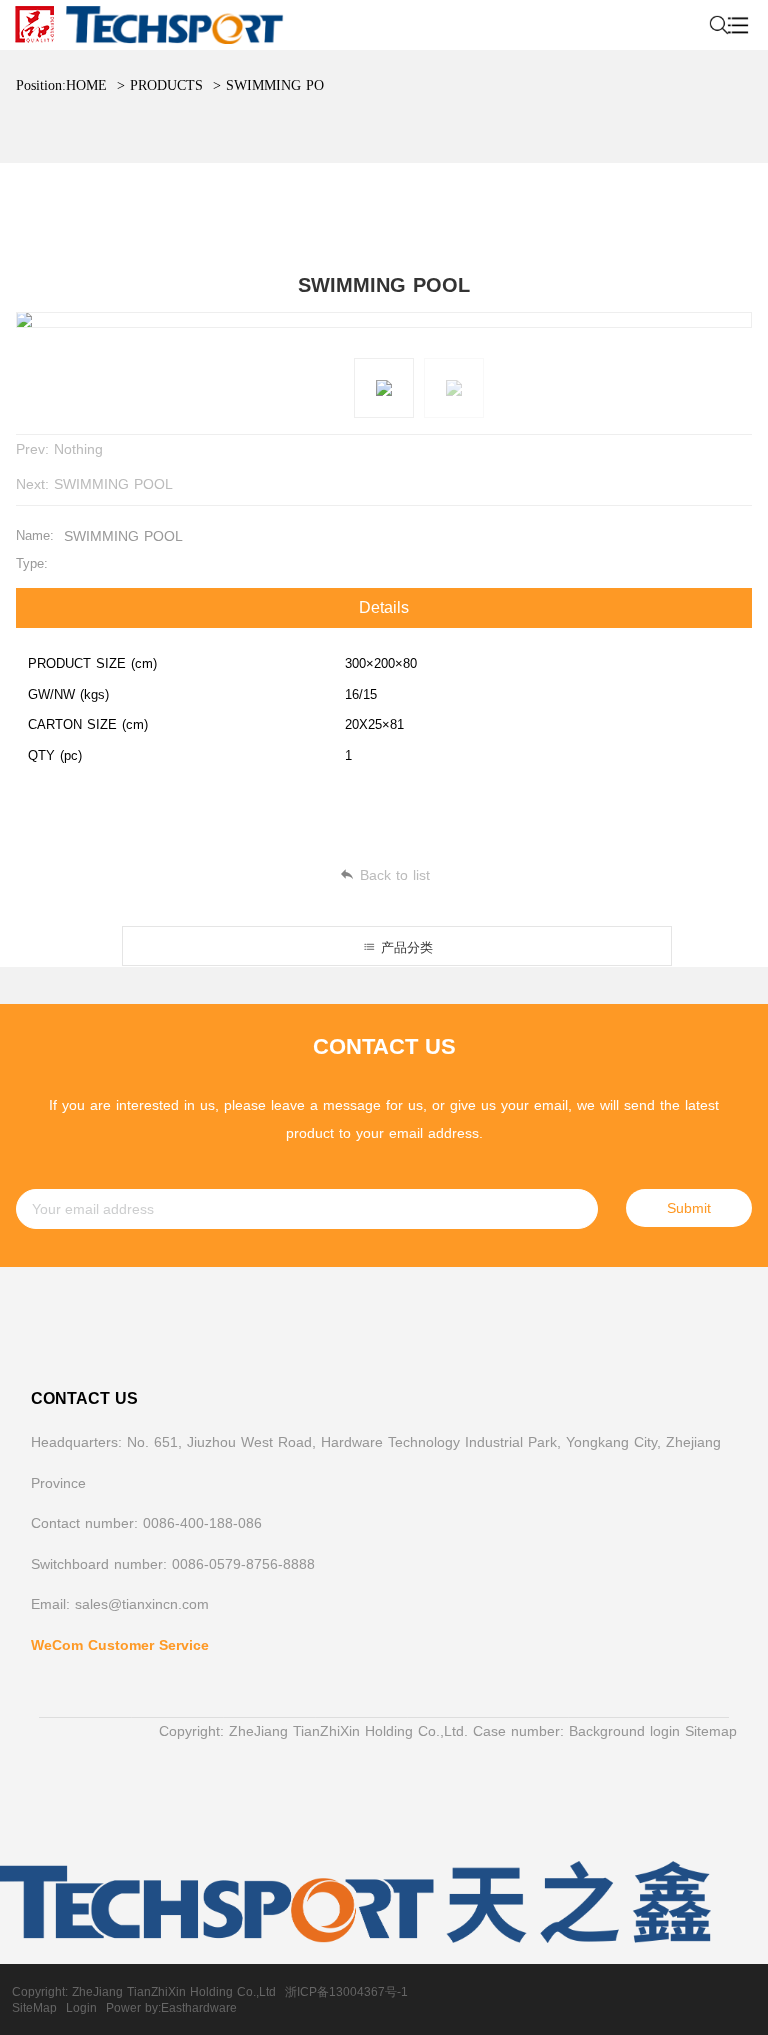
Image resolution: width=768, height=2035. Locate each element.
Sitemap (711, 1731)
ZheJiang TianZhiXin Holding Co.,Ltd (174, 1992)
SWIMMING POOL (284, 85)
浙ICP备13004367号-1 (346, 1992)
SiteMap (34, 2008)
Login (81, 2008)
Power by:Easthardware (171, 2008)
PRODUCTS (166, 85)
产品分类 (404, 947)
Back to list (395, 875)
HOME (86, 85)
